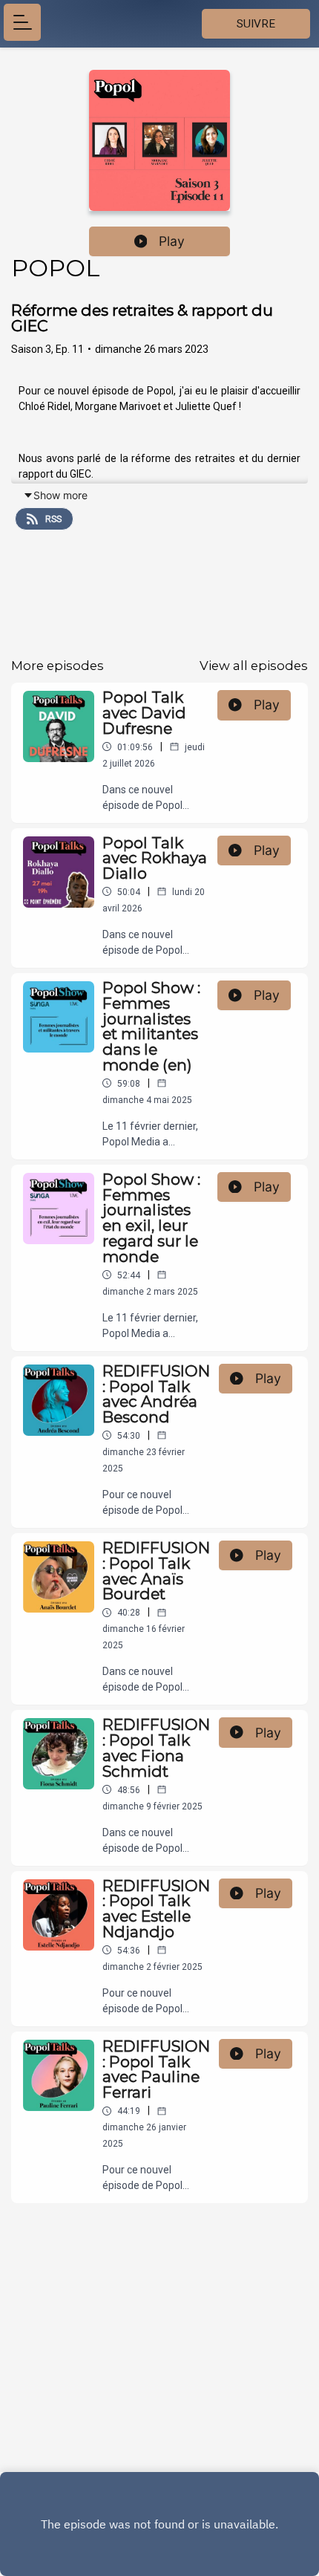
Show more (60, 495)
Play (172, 241)
